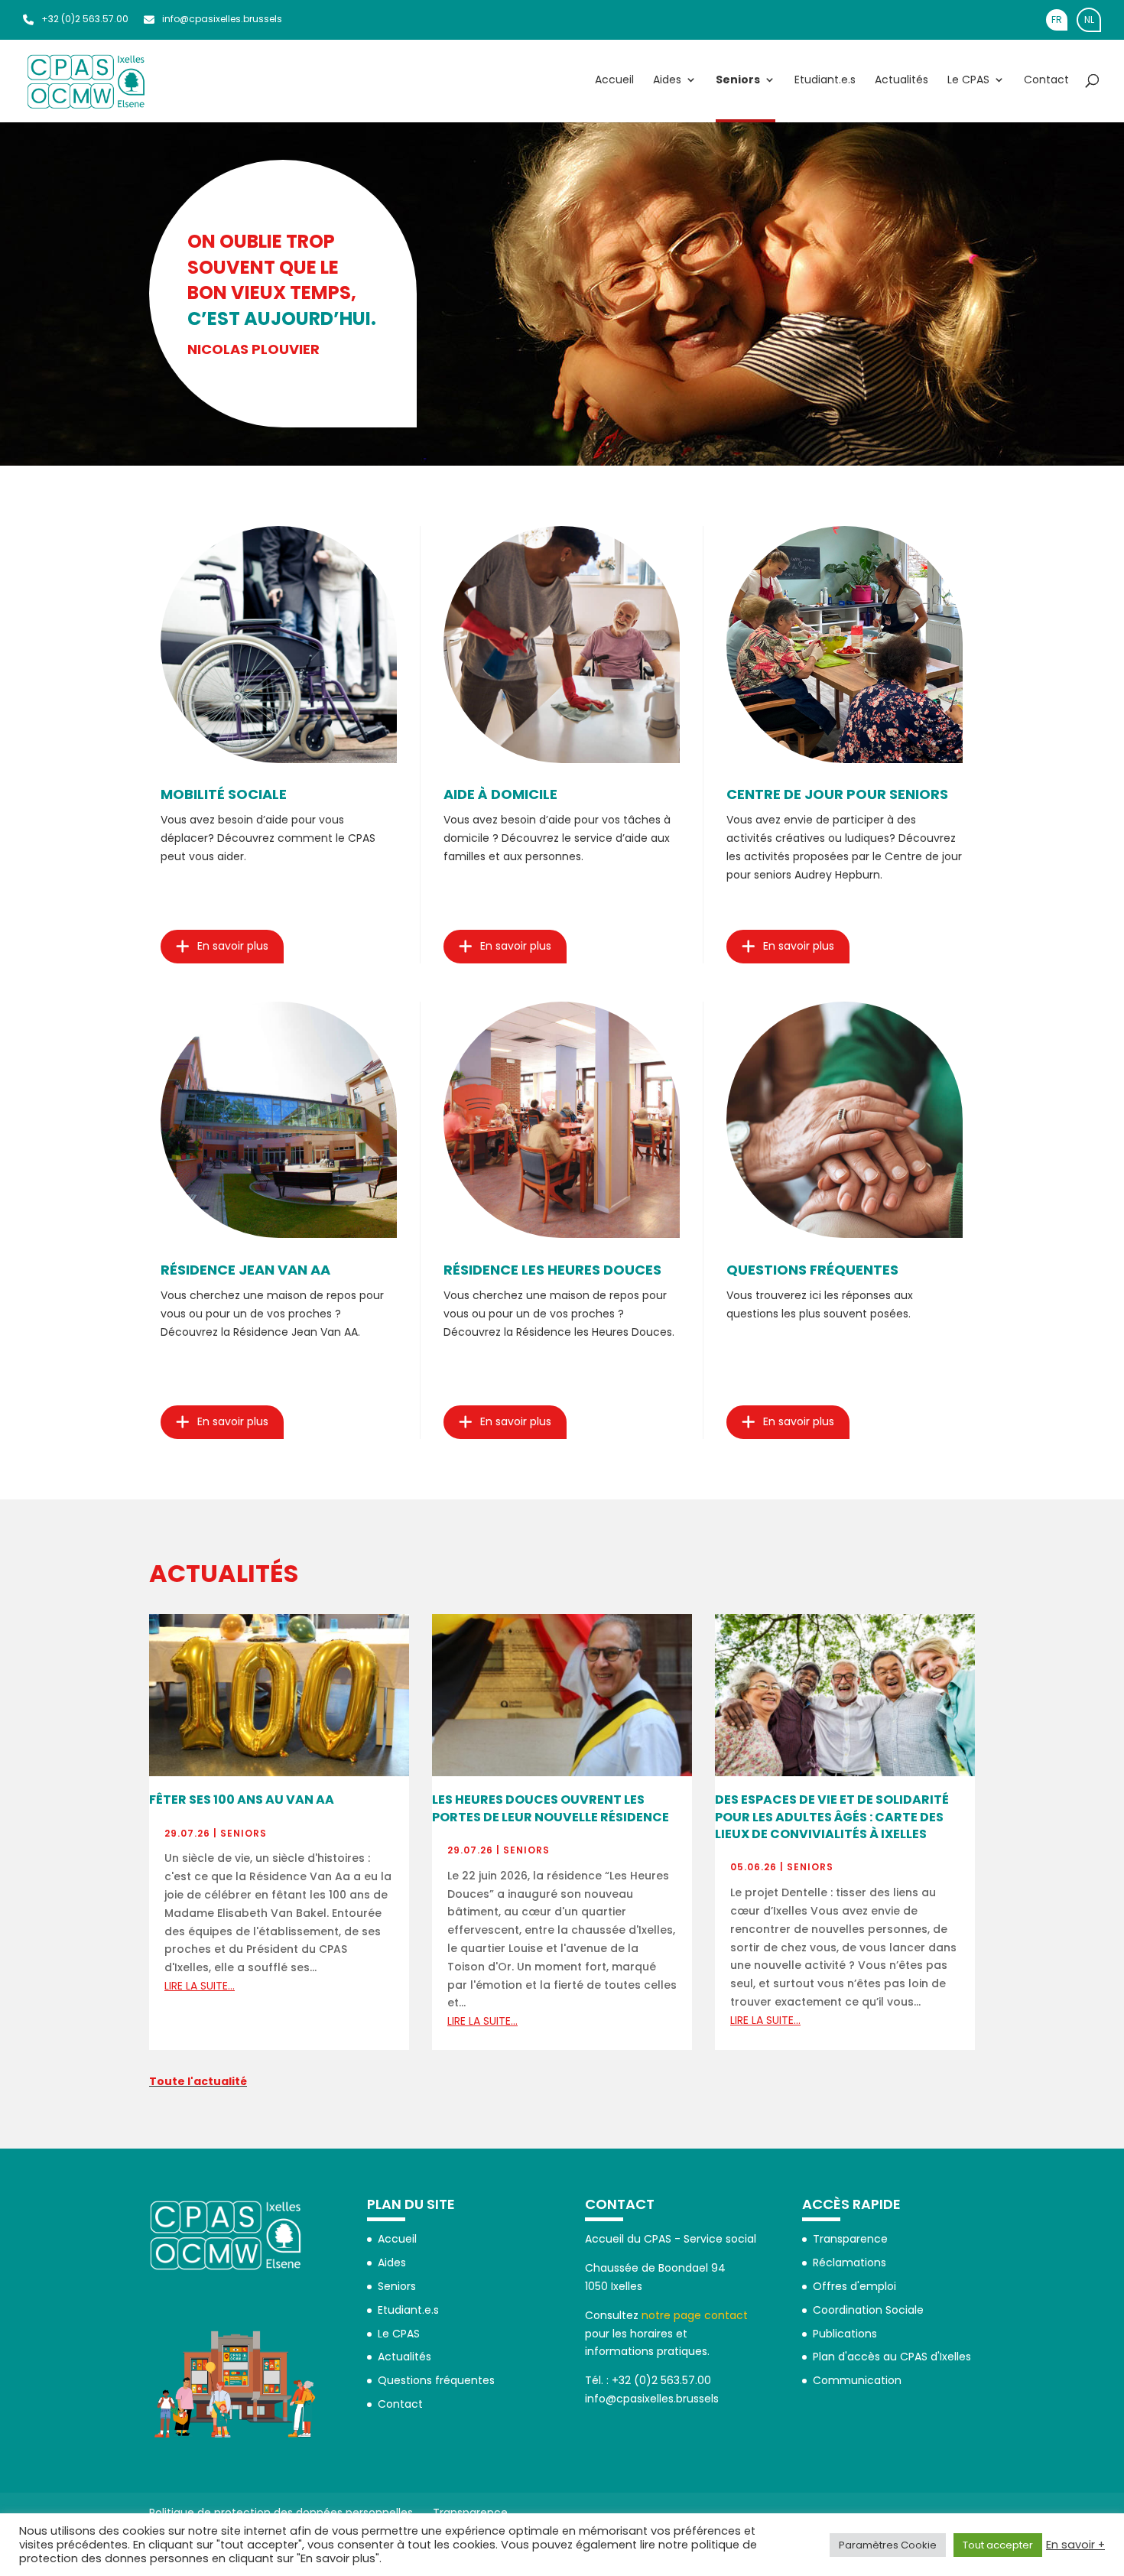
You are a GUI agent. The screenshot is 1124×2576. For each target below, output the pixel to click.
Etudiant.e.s (825, 81)
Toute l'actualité (198, 2081)
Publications (845, 2334)
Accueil (614, 81)
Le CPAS (968, 81)
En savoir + (1075, 2545)
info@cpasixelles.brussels (222, 19)
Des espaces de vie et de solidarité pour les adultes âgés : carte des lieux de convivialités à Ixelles (832, 1817)
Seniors (738, 81)
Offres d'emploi (854, 2286)
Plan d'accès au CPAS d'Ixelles (892, 2357)
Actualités (901, 81)
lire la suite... (200, 1986)
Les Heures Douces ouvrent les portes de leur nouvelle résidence (551, 1808)
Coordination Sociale (868, 2310)
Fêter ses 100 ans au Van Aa (242, 1800)
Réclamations (849, 2263)
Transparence (850, 2239)
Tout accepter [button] (998, 2545)
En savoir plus (233, 946)
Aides (667, 81)
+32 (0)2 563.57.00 (85, 19)
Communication (857, 2380)
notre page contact (695, 2315)
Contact (1046, 81)
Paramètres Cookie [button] (888, 2545)
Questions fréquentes (436, 2380)
